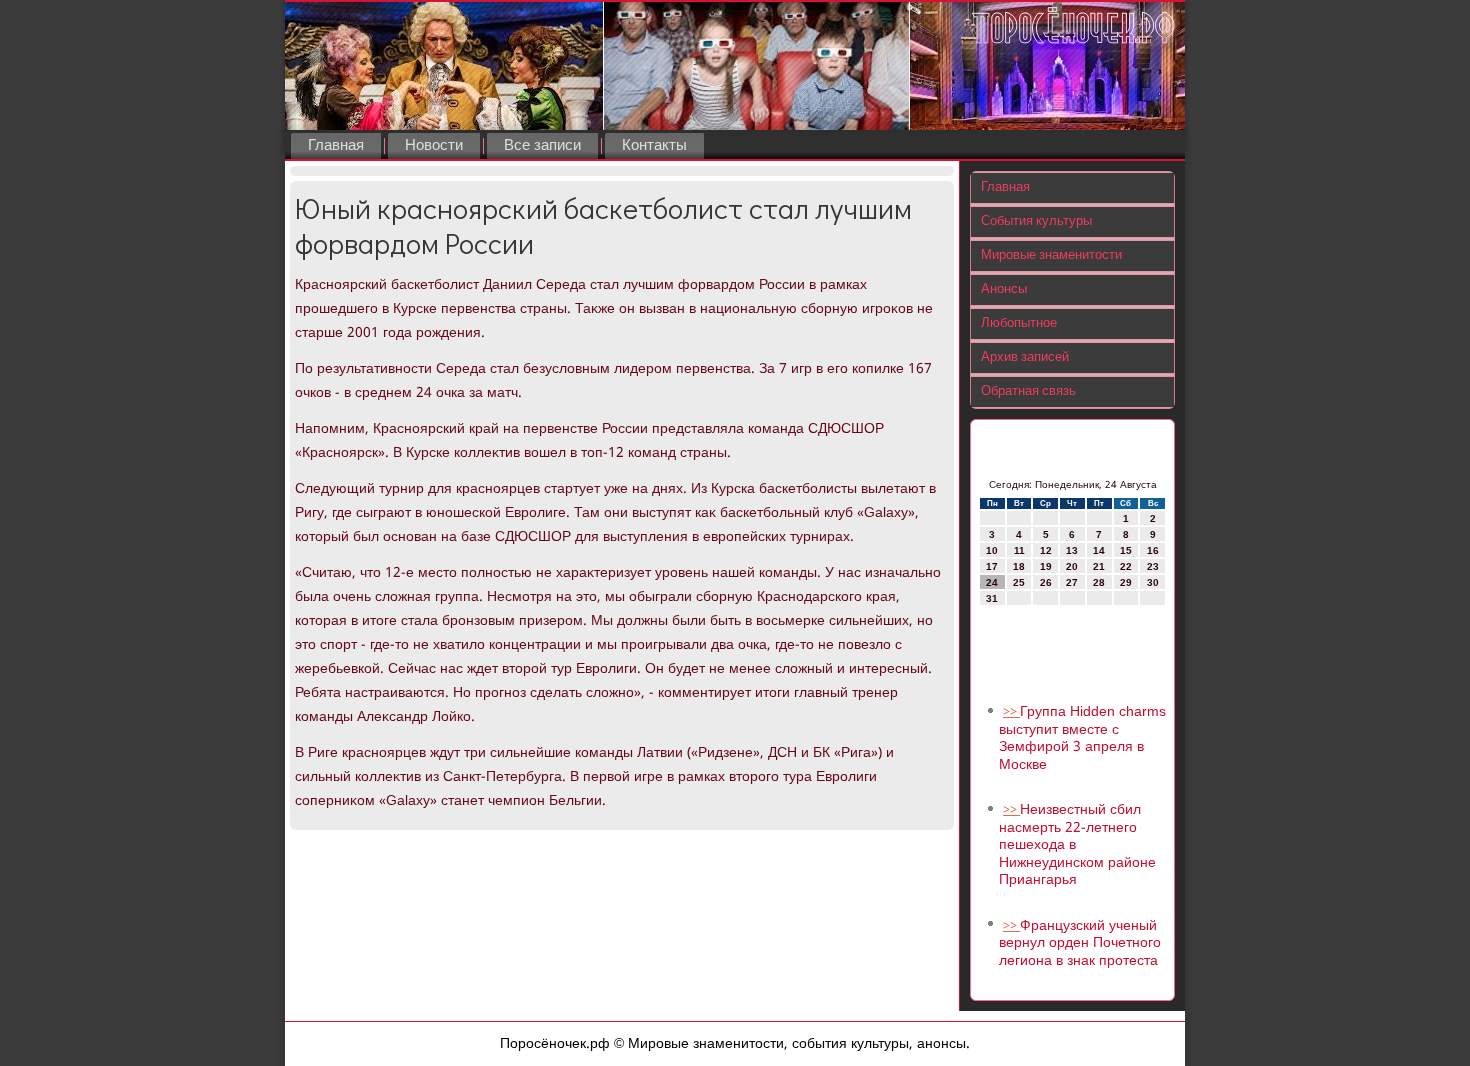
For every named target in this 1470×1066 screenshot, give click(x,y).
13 (1072, 550)
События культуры (1036, 221)
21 (1099, 566)
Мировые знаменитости (1051, 255)
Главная (336, 146)
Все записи (542, 146)
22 (1126, 566)
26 (1046, 582)
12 (1046, 550)
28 (1099, 582)
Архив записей (1025, 357)
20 (1072, 566)
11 (1019, 550)
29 (1126, 582)
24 (992, 582)
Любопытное (1019, 323)
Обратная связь (1028, 391)
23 (1153, 566)
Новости (434, 146)
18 (1019, 566)
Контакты (654, 146)
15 (1126, 550)
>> (1011, 712)
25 (1019, 582)
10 (992, 550)
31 (992, 598)
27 (1072, 582)
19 (1046, 566)
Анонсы (1004, 289)
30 (1153, 582)
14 (1099, 550)
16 (1153, 550)
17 (992, 566)
